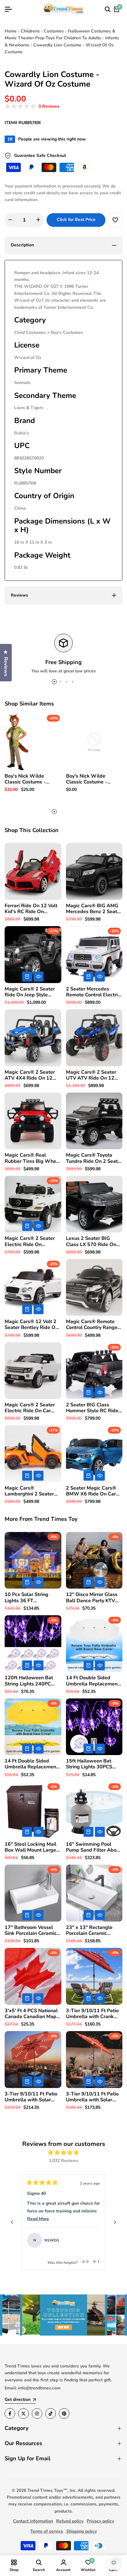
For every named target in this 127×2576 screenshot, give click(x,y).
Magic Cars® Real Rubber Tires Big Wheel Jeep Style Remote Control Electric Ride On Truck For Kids (33, 1158)
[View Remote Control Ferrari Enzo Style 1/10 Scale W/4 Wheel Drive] (92, 2240)
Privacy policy (100, 2521)
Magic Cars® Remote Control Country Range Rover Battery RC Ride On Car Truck (92, 1325)
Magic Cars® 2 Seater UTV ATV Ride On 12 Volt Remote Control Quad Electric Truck (91, 1075)
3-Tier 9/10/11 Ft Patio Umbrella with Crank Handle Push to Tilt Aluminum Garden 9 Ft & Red (92, 2014)
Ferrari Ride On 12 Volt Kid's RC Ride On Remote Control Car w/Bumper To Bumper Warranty (31, 909)
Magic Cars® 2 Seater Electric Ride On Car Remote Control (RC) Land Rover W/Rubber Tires (30, 1408)
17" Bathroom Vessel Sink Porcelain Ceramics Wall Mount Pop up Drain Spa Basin (32, 1931)
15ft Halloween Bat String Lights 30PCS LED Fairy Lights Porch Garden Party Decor (92, 1764)
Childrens (30, 31)
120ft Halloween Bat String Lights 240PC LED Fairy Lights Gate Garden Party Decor (29, 1681)
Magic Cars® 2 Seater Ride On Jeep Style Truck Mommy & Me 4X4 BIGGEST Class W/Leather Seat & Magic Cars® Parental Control (33, 992)
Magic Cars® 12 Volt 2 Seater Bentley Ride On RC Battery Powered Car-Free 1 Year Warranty (31, 1325)
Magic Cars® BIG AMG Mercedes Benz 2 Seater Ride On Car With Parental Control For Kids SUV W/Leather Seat (94, 909)
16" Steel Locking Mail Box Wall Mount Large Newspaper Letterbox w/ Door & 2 (31, 1847)
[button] (32, 107)
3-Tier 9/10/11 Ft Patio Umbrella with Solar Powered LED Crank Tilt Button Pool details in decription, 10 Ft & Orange (94, 2097)
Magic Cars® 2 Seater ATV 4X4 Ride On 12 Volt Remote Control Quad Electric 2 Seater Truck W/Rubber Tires (31, 1075)
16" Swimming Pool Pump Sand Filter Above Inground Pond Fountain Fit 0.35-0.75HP (94, 1847)
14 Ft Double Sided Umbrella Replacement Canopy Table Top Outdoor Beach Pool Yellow (31, 1764)
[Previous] (12, 2222)
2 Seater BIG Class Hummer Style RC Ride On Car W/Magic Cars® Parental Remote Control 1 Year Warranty (94, 1408)
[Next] (115, 2222)
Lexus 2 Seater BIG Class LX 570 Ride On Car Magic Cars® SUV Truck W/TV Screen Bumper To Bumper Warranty (91, 1241)
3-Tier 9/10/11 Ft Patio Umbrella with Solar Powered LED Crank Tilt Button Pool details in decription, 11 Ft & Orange (32, 2097)
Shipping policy (82, 2531)
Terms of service (47, 2531)
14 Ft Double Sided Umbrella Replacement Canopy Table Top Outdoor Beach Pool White (93, 1681)
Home (11, 31)
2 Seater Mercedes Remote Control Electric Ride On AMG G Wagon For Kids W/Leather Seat (94, 992)
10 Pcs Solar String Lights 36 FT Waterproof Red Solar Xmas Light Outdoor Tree (30, 1598)
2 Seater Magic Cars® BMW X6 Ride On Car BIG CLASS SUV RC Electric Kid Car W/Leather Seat (91, 1491)
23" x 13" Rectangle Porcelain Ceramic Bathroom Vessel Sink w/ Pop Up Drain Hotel (92, 1931)
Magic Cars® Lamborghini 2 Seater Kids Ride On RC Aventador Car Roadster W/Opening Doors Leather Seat (32, 1491)
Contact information (33, 2521)
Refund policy (70, 2521)
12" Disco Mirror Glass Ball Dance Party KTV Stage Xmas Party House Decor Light (92, 1598)
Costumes (54, 31)
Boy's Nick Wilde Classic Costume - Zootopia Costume (25, 779)
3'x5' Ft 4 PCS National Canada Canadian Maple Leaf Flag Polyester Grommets (33, 2014)
